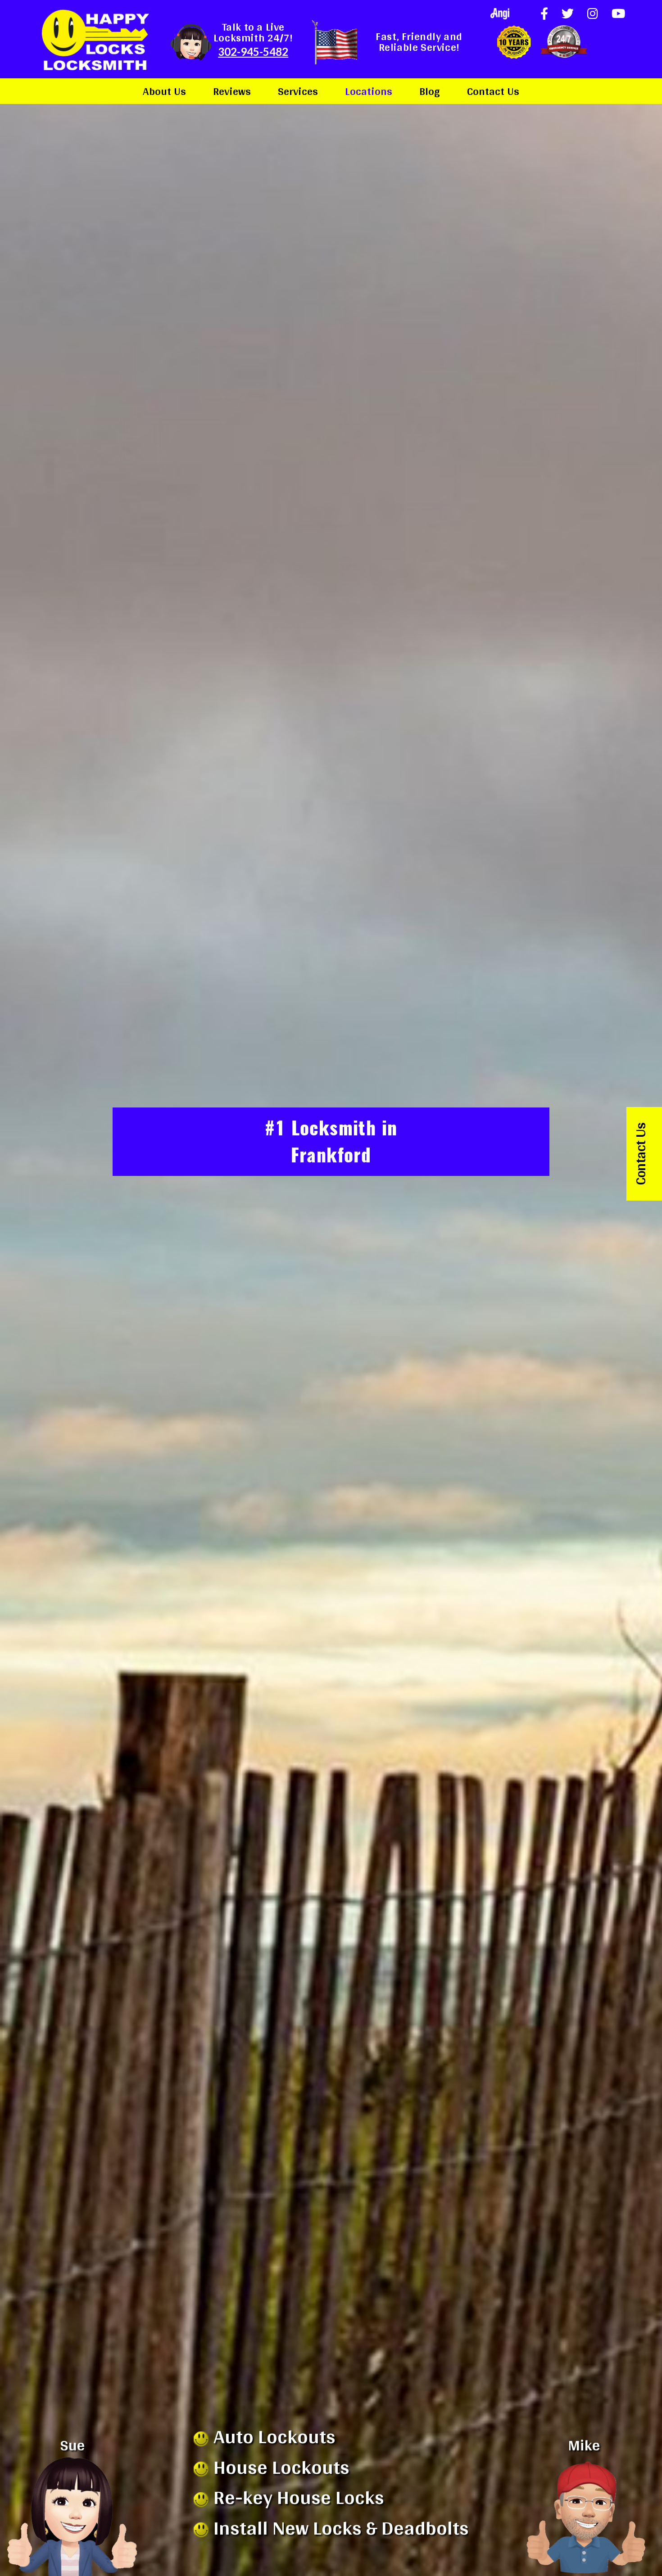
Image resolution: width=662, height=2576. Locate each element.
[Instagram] (593, 13)
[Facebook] (544, 13)
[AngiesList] (500, 14)
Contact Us (493, 91)
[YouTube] (618, 13)
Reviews (232, 91)
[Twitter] (568, 13)
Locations (369, 91)
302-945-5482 (253, 52)
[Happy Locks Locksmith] (95, 39)
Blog (430, 91)
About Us (164, 91)
